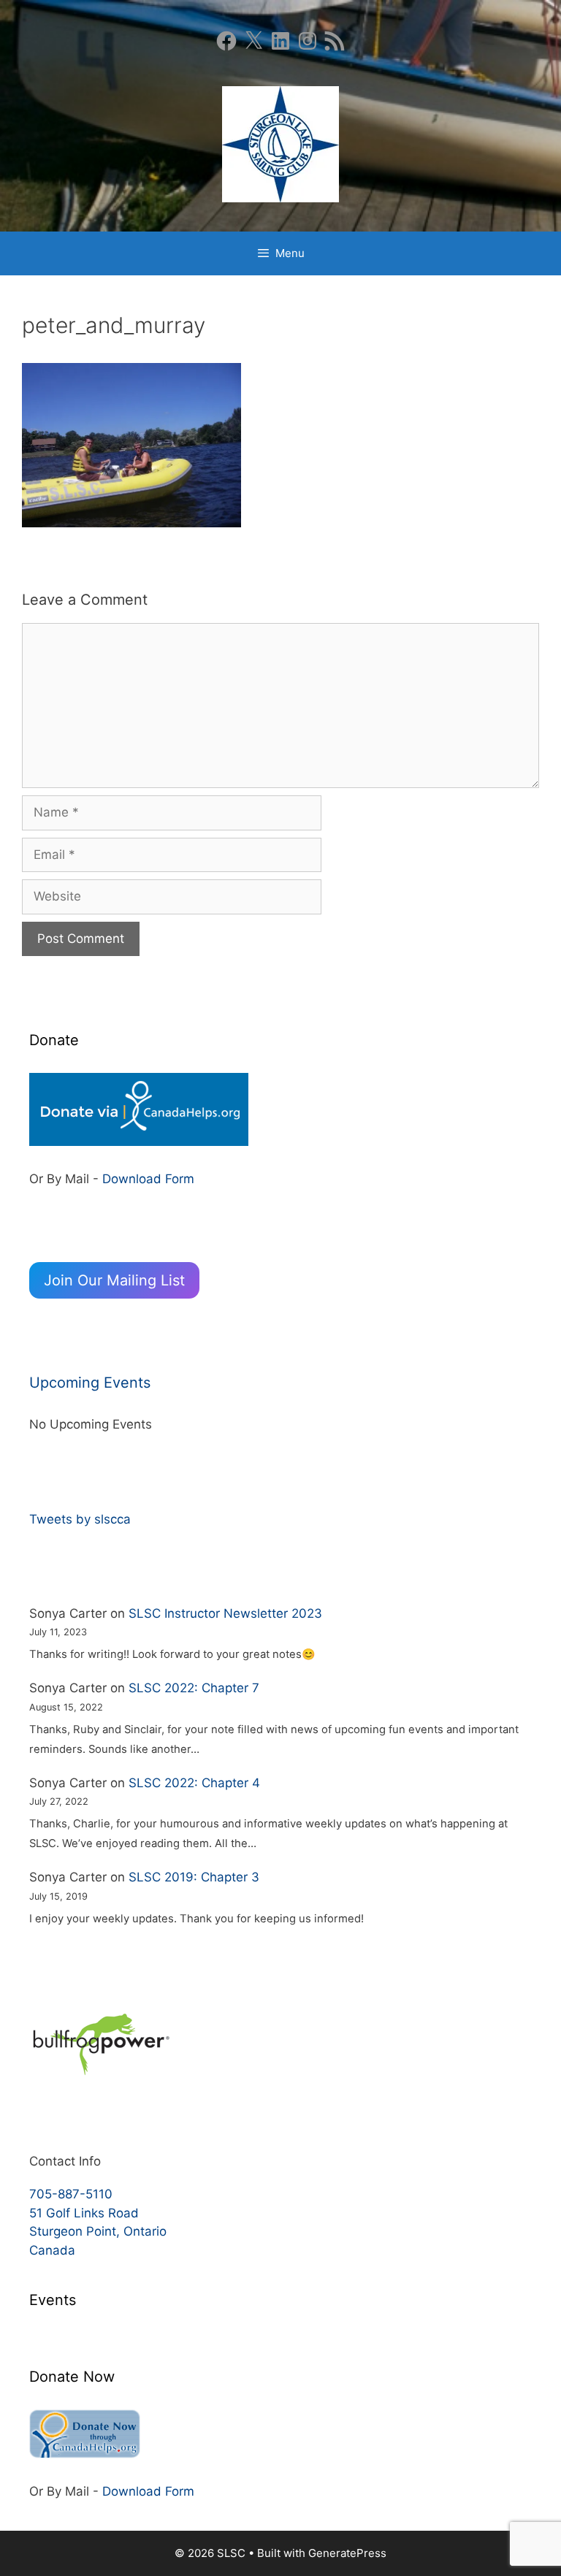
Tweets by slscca (80, 1519)
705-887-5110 (71, 2194)
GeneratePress (347, 2553)
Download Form (148, 1179)
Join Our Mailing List (114, 1280)
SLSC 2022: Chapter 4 (194, 1783)
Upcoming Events (90, 1383)
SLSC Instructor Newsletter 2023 (225, 1613)
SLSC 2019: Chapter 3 (194, 1877)
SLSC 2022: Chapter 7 (194, 1688)
